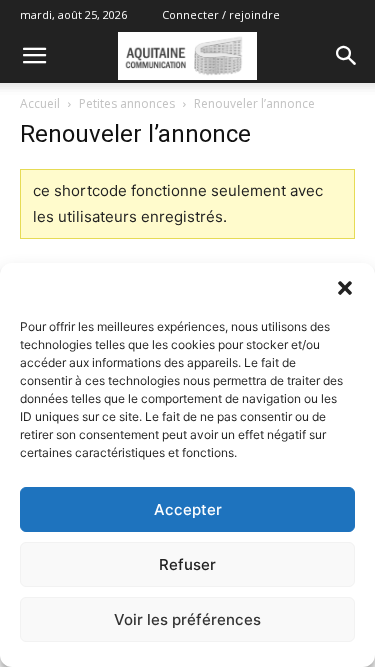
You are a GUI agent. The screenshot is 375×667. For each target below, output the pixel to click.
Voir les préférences (187, 619)
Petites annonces (127, 103)
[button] (345, 288)
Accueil (40, 103)
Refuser (187, 564)
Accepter (188, 509)
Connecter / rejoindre (221, 14)
